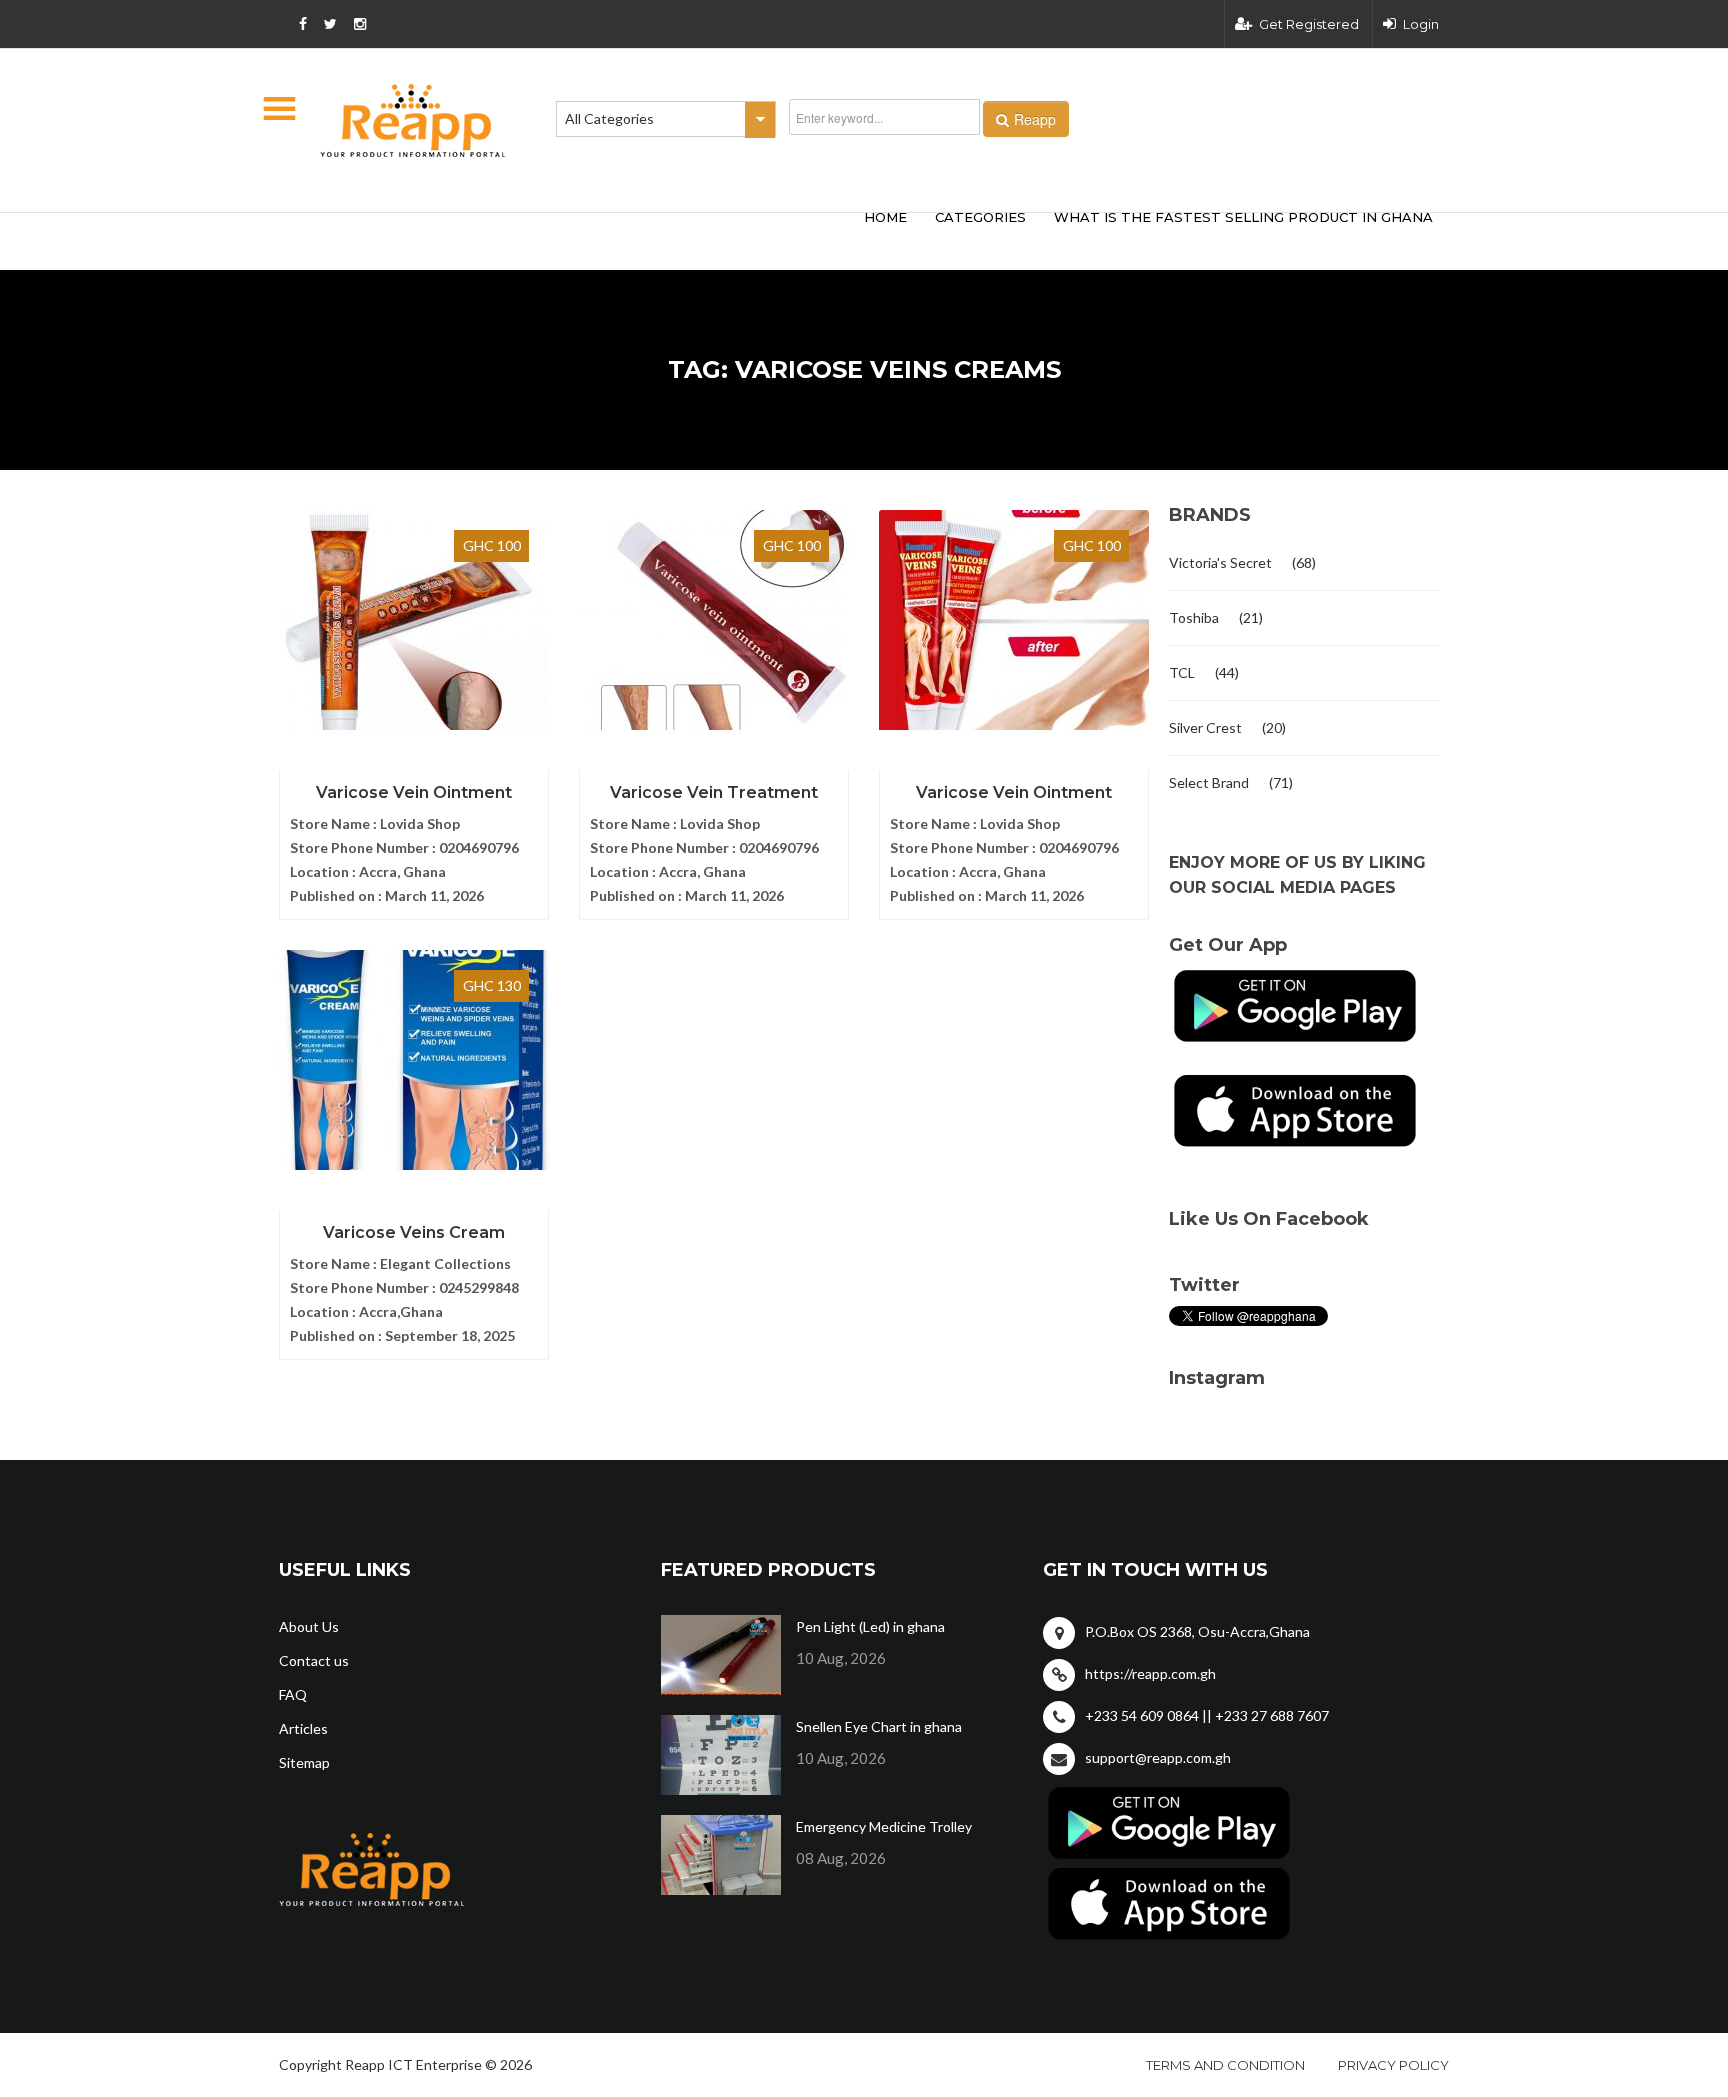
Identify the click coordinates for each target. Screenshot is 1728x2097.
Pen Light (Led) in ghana (870, 1626)
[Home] (413, 120)
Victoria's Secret (1220, 562)
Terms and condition (1225, 2065)
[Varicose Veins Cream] (414, 1060)
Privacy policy (1393, 2065)
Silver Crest (1205, 727)
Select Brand (1209, 782)
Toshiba (1194, 617)
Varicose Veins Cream (414, 1232)
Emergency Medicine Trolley (884, 1826)
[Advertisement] (574, 238)
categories (980, 217)
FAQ (293, 1694)
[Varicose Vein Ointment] (414, 620)
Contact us (314, 1660)
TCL (1182, 672)
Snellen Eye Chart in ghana (879, 1726)
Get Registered (1309, 24)
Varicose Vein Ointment (414, 792)
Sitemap (304, 1762)
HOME (885, 217)
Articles (303, 1728)
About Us (309, 1626)
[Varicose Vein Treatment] (714, 620)
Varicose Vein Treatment (714, 792)
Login (1421, 24)
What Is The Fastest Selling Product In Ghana (1243, 217)
